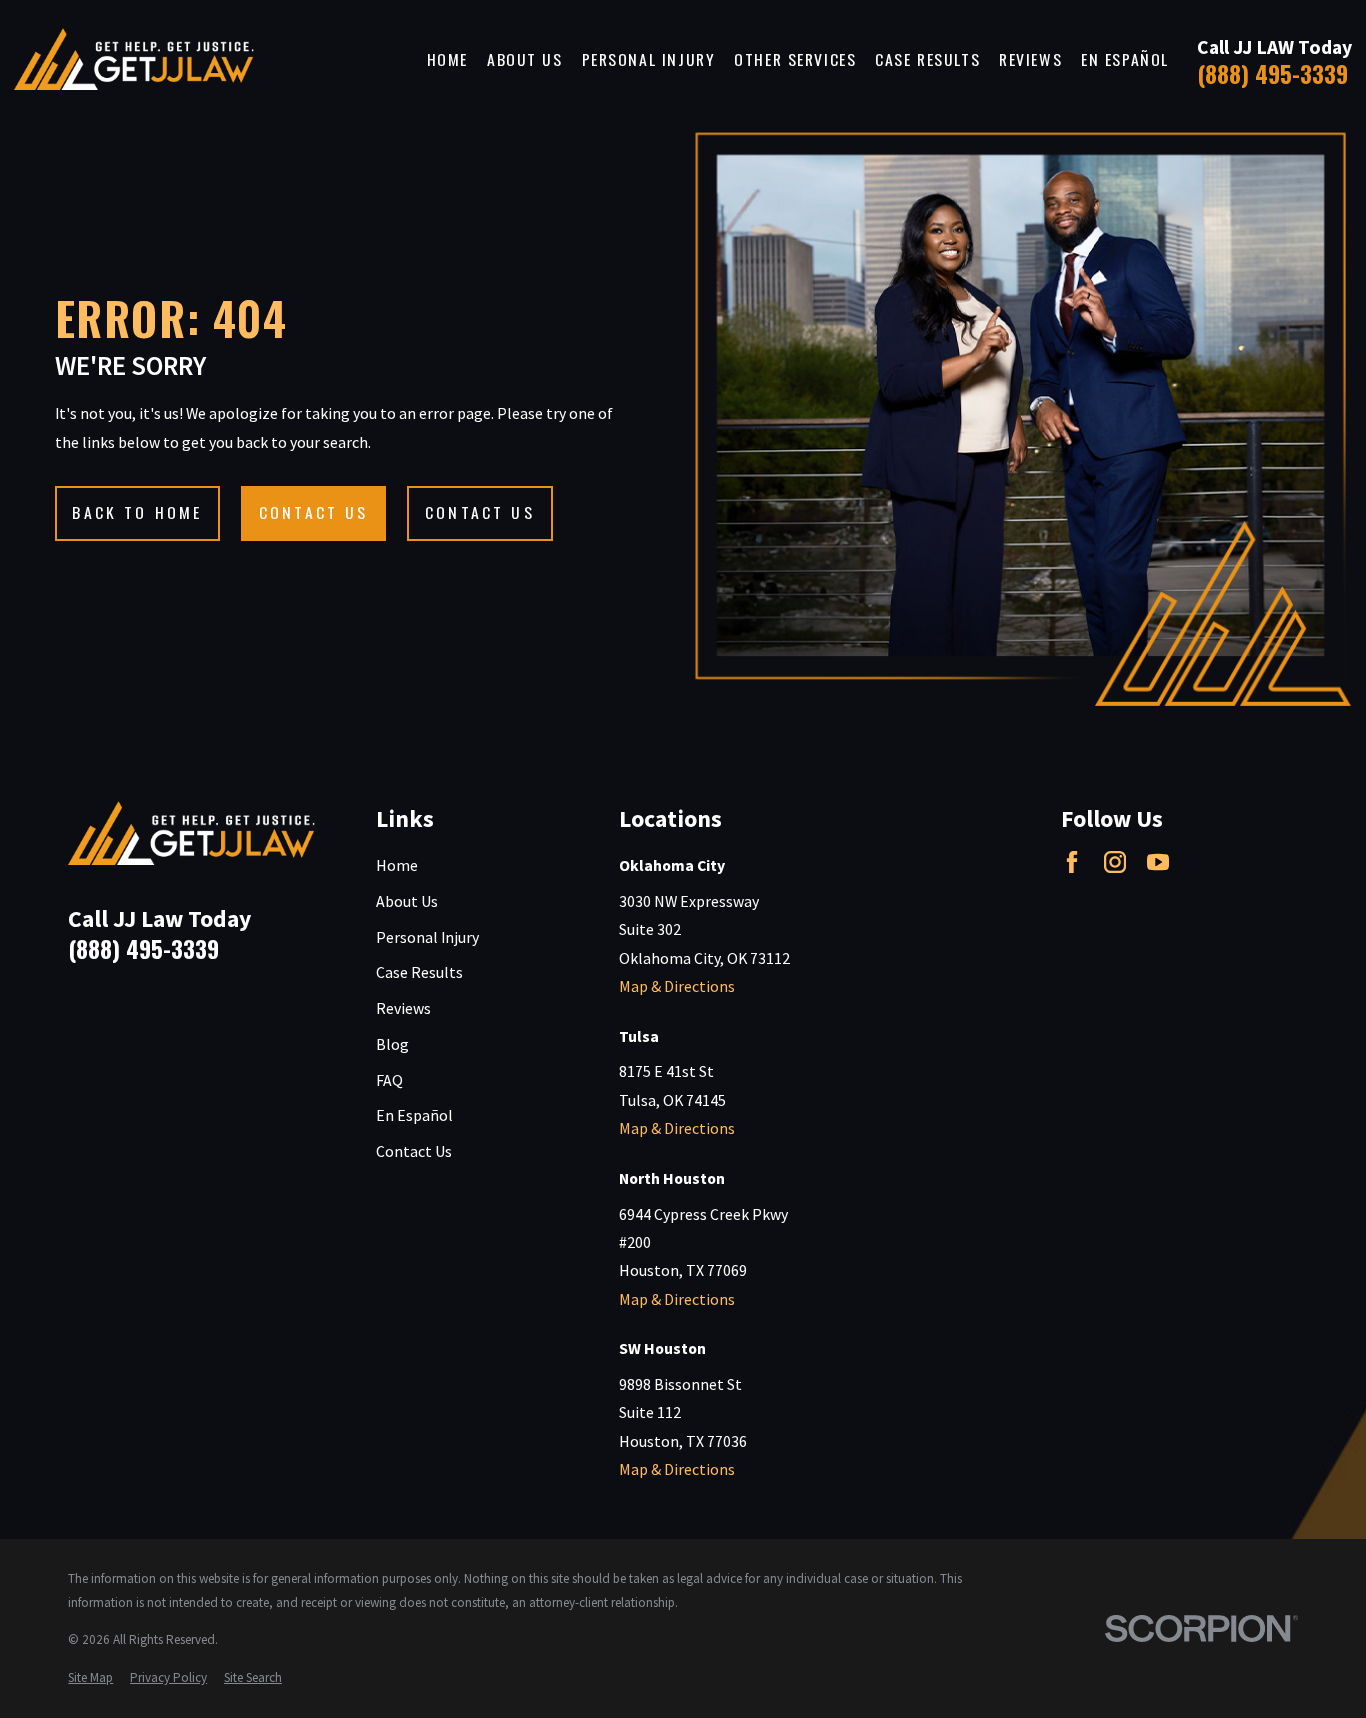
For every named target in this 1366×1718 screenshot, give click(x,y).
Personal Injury (427, 937)
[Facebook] (1072, 862)
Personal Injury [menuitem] (649, 59)
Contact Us (414, 1151)
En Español (414, 1115)
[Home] (134, 59)
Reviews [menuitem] (1030, 59)
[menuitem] (90, 1678)
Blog (392, 1044)
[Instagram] (1115, 862)
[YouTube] (1158, 862)
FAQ (389, 1080)
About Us (407, 901)
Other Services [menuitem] (795, 59)
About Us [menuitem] (525, 59)
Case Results (419, 972)
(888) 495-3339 (1272, 73)
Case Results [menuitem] (927, 59)
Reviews (403, 1008)
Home (397, 865)
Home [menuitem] (447, 59)
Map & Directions (677, 986)
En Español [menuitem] (1125, 59)
